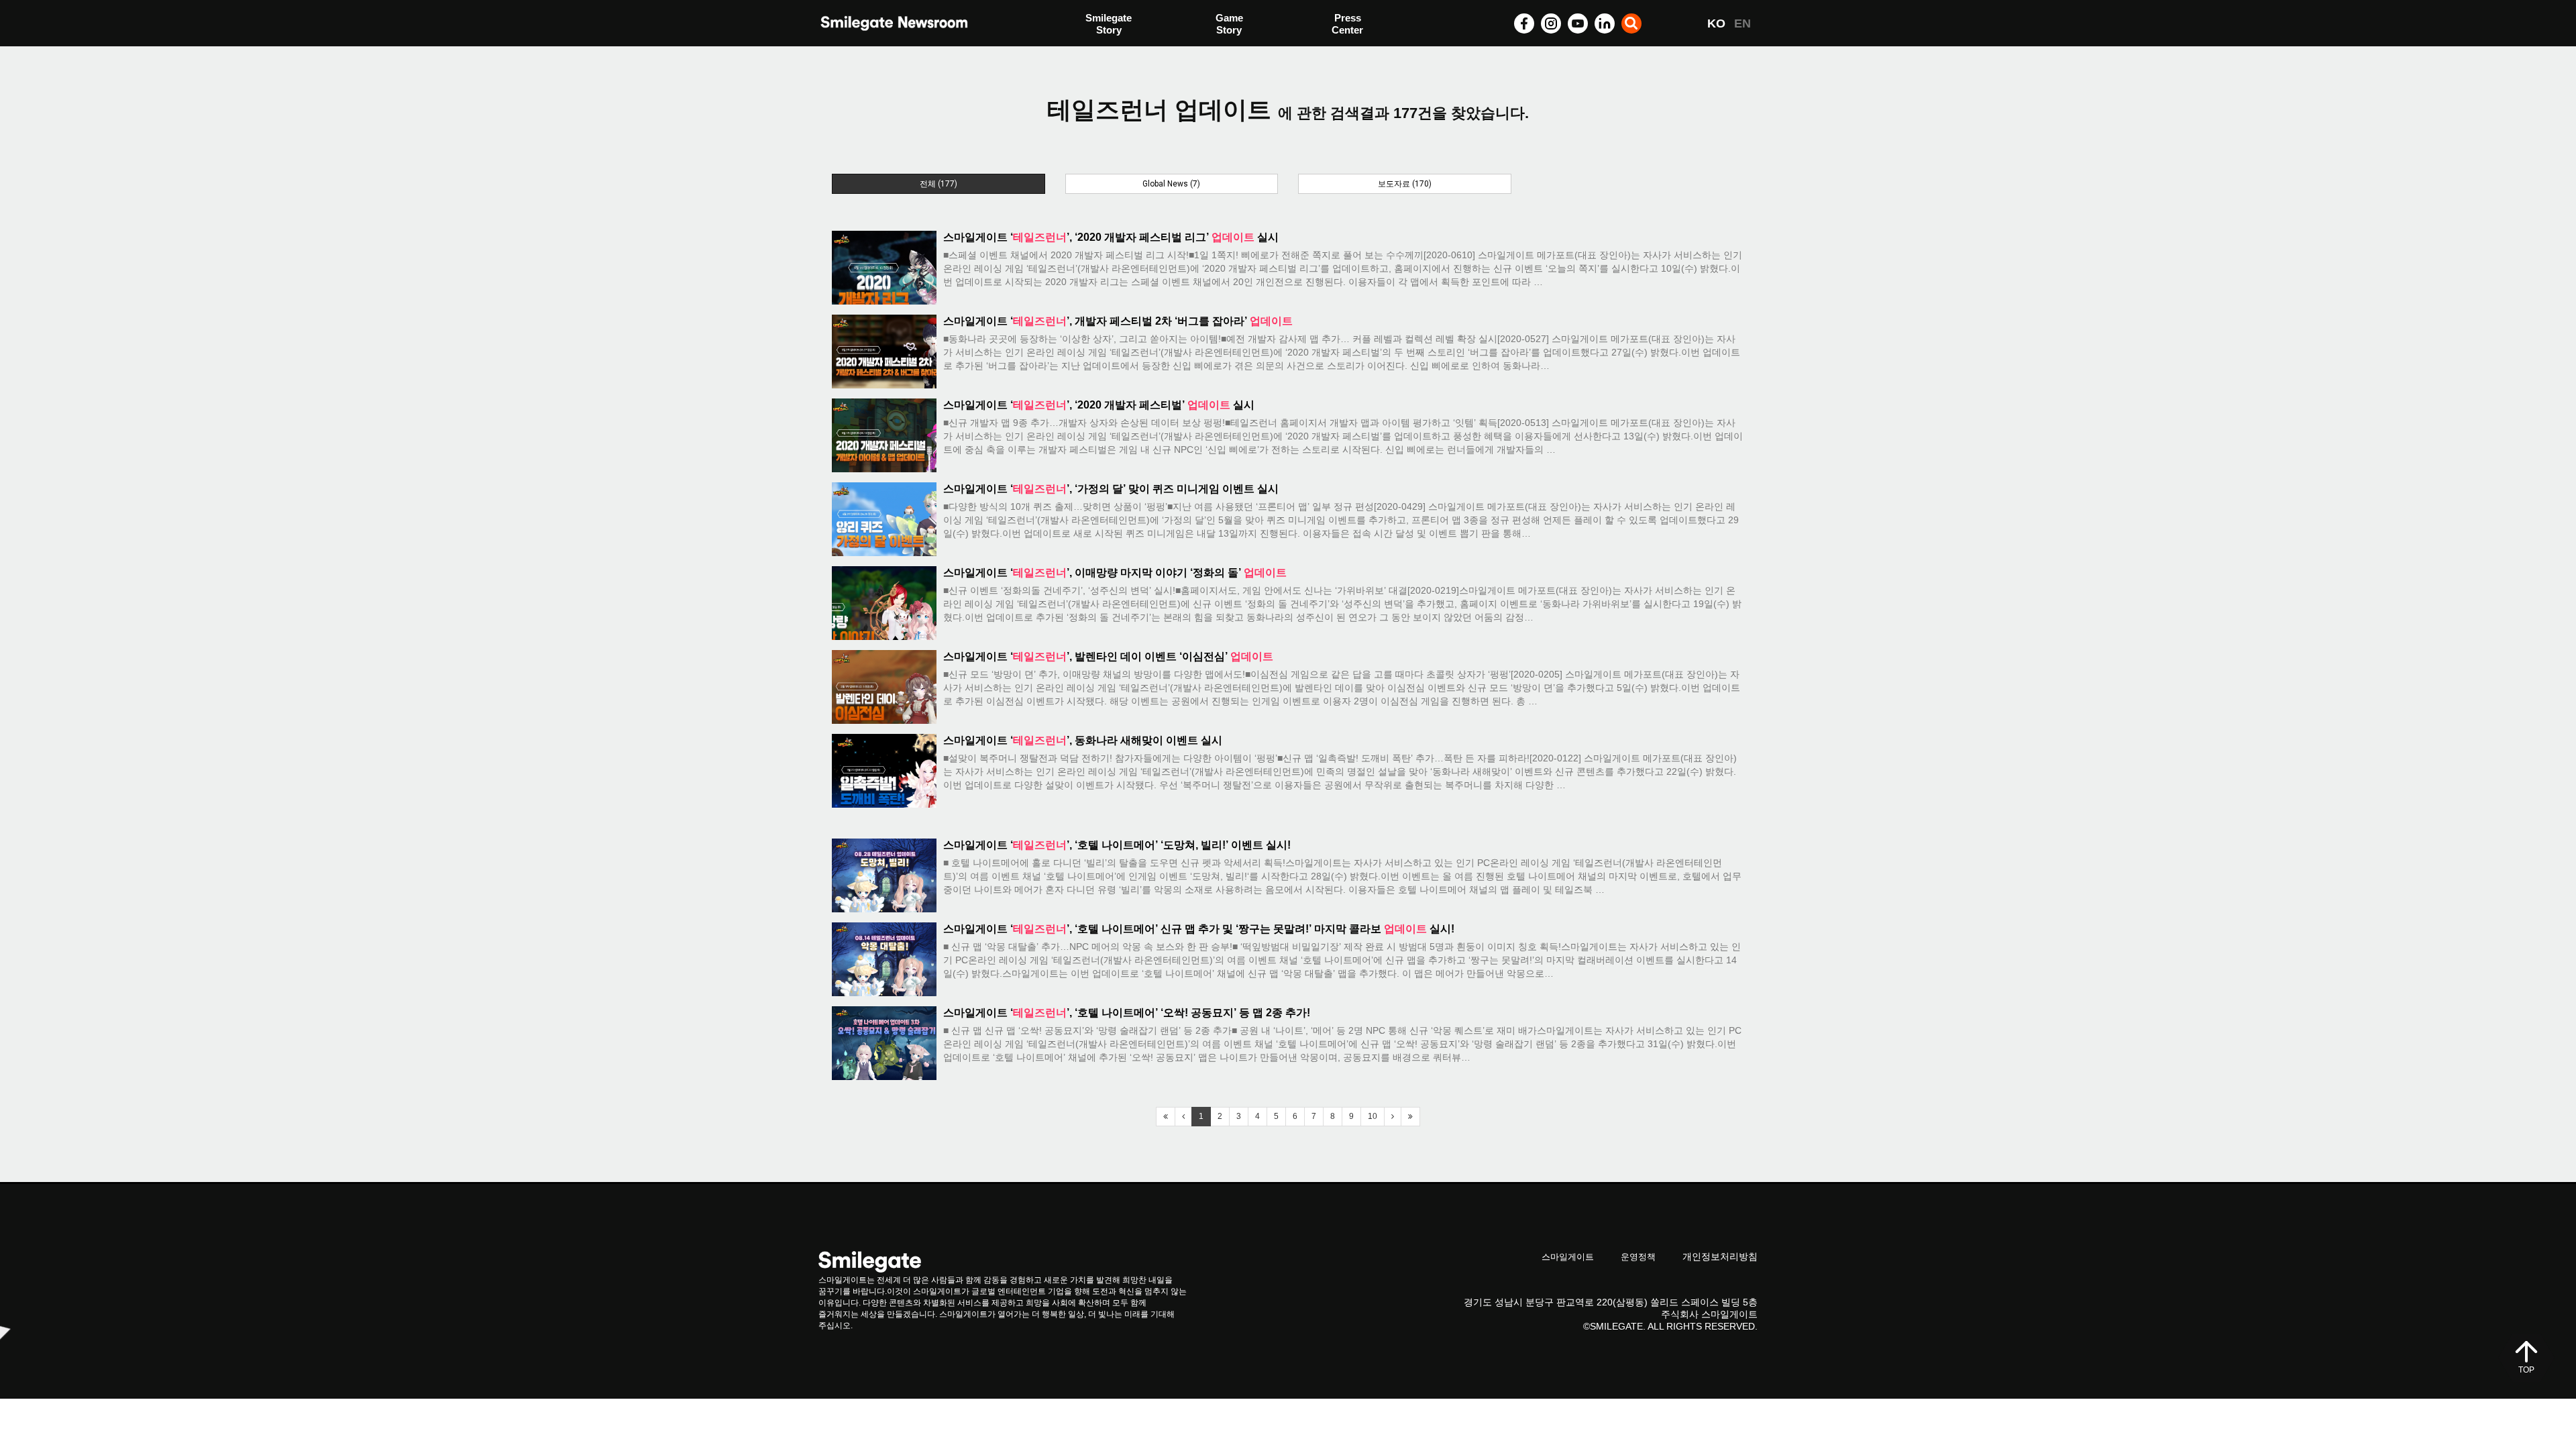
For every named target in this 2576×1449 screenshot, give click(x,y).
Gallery (1348, 25)
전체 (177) (938, 184)
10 (1373, 1116)
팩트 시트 (1107, 25)
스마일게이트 (1568, 1257)
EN (1742, 23)
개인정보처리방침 (1720, 1256)
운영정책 (1638, 1257)
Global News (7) (1171, 184)
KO (1716, 23)
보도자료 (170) (1405, 184)
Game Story (1229, 24)
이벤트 (1101, 52)
